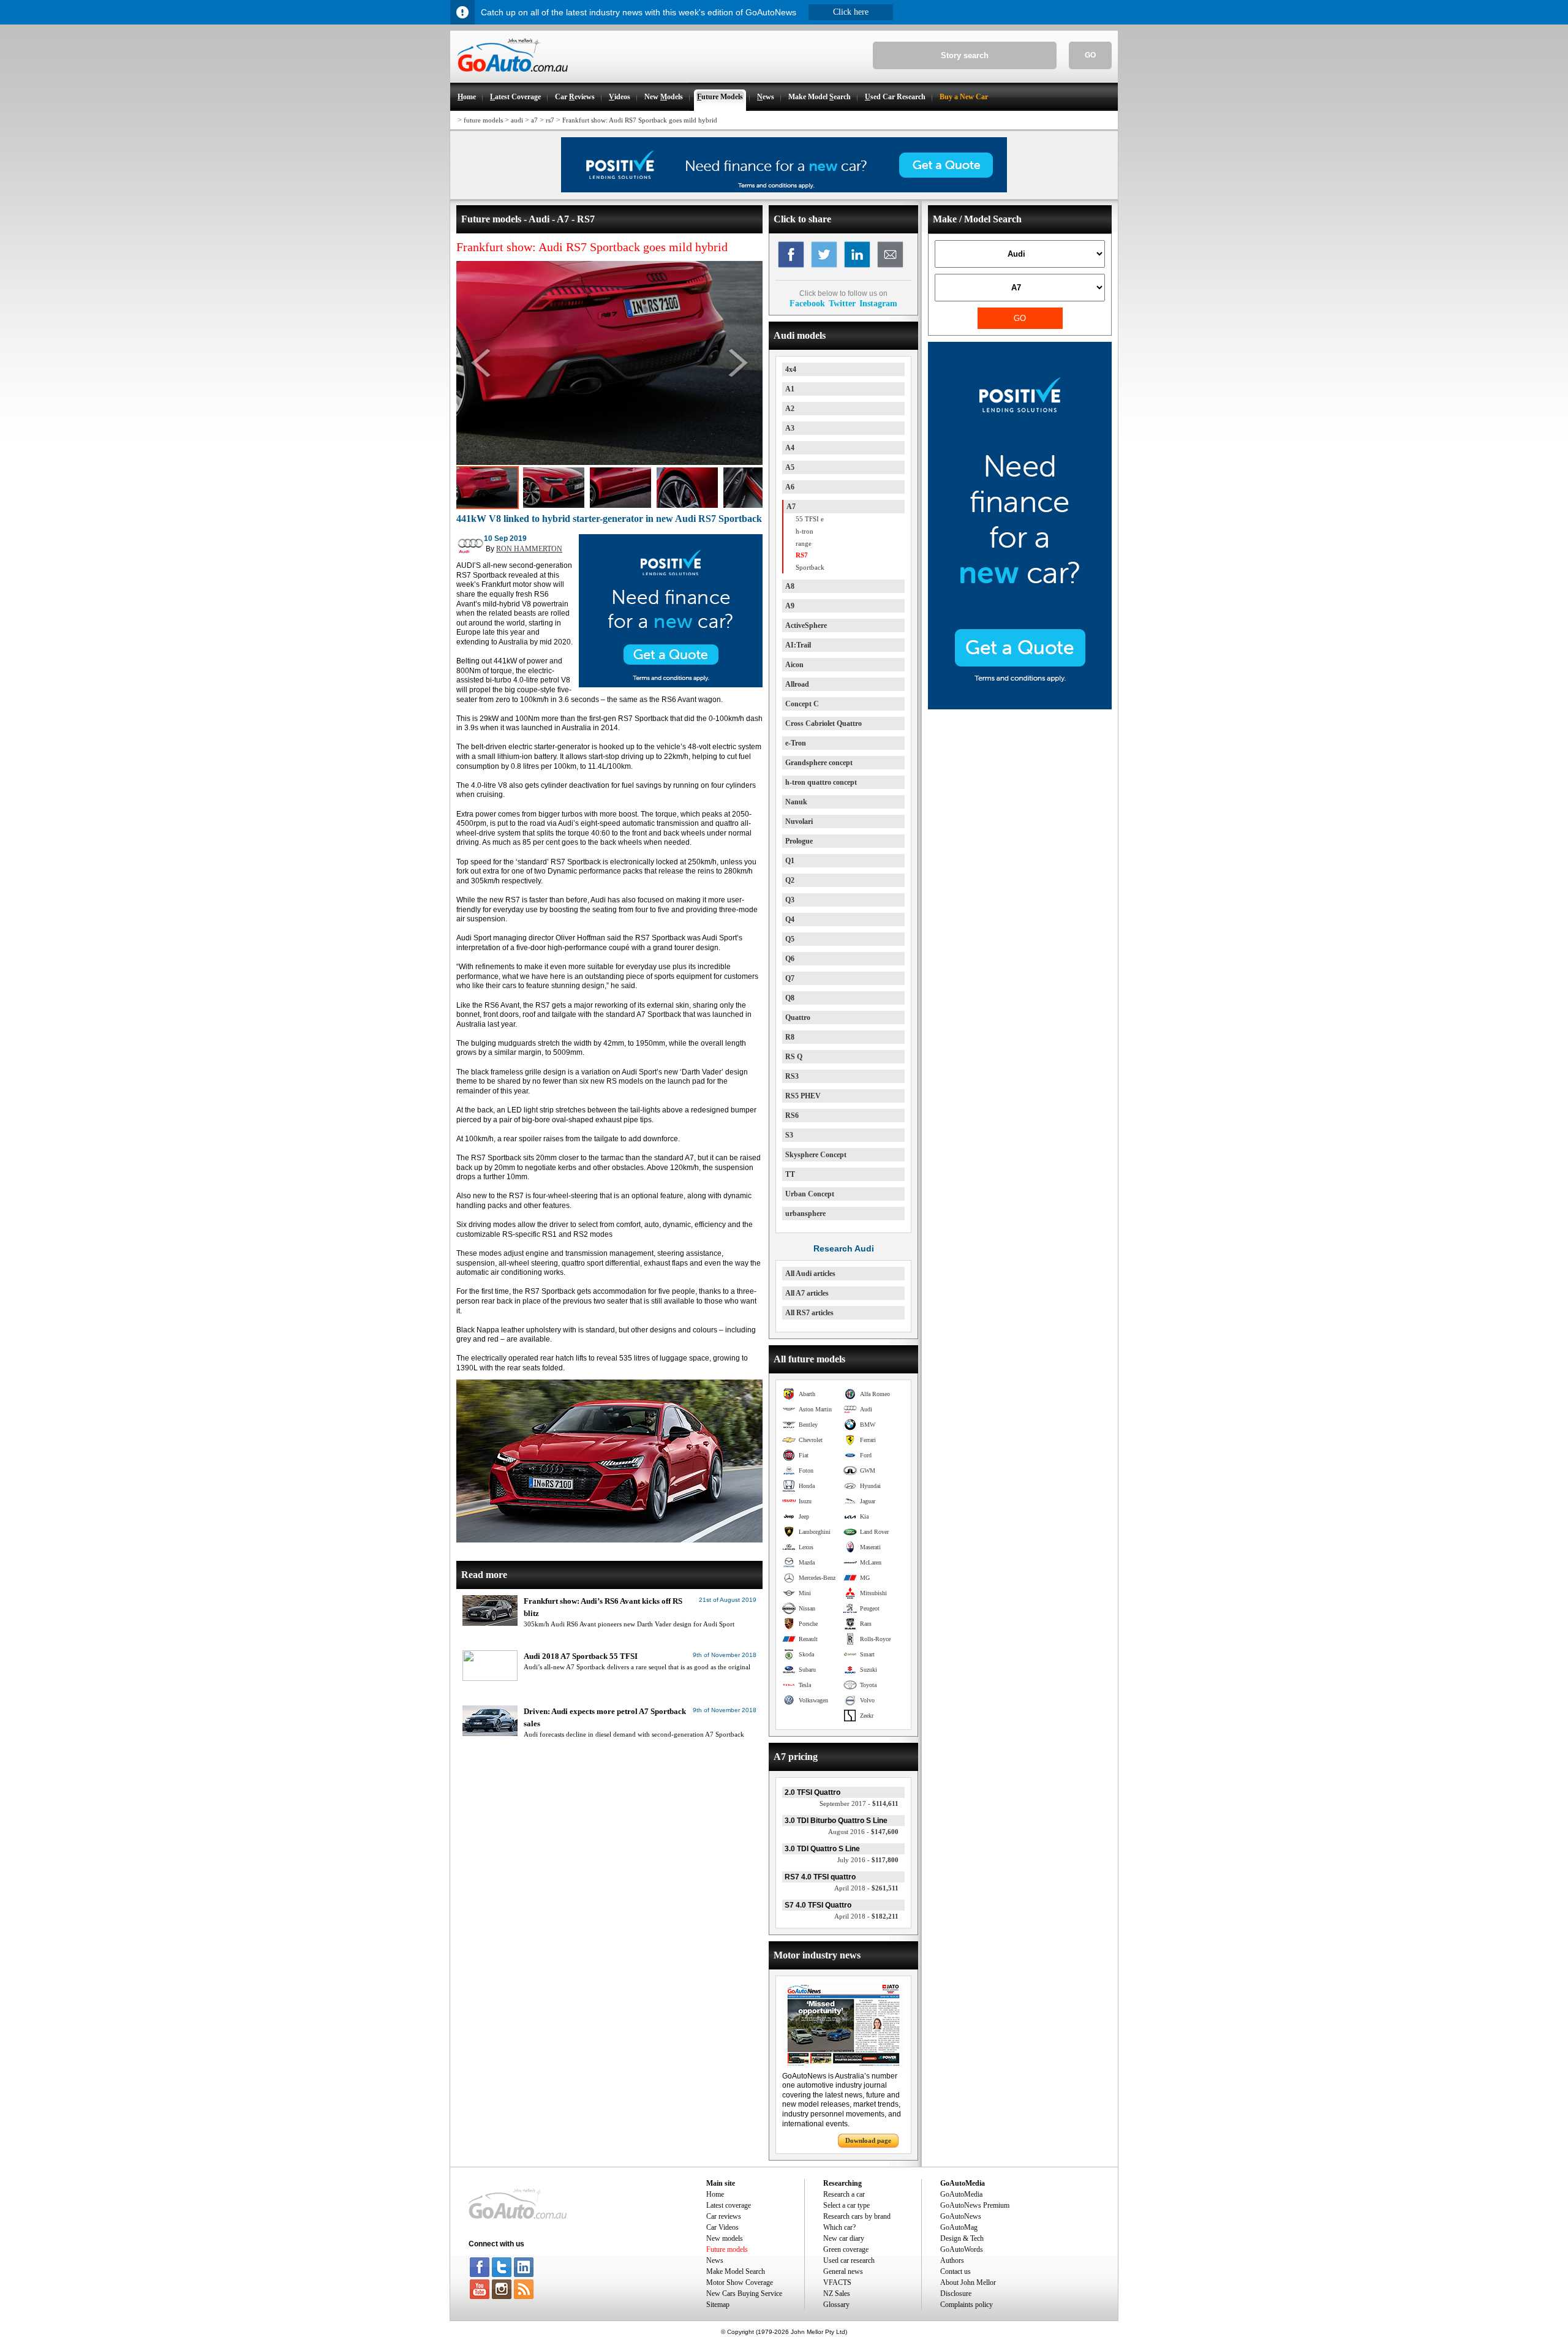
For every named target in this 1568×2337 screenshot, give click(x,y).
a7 (534, 120)
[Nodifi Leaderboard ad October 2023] (784, 190)
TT (790, 1174)
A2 (790, 409)
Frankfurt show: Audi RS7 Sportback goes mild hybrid (640, 120)
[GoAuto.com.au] (509, 77)
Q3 (790, 900)
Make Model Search (736, 2271)
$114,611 (859, 1803)
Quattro (798, 1017)
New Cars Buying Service (744, 2294)
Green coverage (846, 2249)
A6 (790, 487)
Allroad (797, 684)
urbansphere (805, 1214)
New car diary (844, 2238)
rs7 (550, 120)
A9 (790, 606)
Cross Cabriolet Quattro (824, 723)
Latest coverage (729, 2205)
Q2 (790, 880)
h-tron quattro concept (821, 782)
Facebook (807, 303)
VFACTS (837, 2282)
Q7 (790, 978)
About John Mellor (968, 2282)
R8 (790, 1037)
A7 (791, 507)
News (715, 2260)
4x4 (791, 369)
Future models (727, 2249)
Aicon (794, 665)
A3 (790, 428)
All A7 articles (807, 1293)
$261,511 (866, 1888)
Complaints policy (967, 2305)
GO (1090, 55)
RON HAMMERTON (529, 549)
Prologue (799, 841)
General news (843, 2271)
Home (715, 2194)
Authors (952, 2260)
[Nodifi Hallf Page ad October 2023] (1020, 707)
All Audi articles (810, 1274)
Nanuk (796, 802)
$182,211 (866, 1916)
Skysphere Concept (816, 1155)
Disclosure (956, 2294)
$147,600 (863, 1832)
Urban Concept (810, 1194)
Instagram (878, 303)
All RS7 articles (809, 1313)
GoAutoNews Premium (975, 2205)
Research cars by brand (857, 2216)
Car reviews (724, 2216)
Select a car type (846, 2205)
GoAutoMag (959, 2227)
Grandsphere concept (819, 763)
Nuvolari (799, 821)
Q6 (790, 959)
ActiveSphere (806, 625)
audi (517, 120)
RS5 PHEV (803, 1096)
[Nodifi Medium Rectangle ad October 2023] (671, 685)
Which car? (839, 2227)
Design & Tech (962, 2238)
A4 (790, 448)
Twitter (842, 303)
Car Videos (722, 2227)
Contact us (956, 2271)
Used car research (849, 2260)
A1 (790, 389)
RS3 (792, 1076)
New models (725, 2238)
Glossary (836, 2305)
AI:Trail (798, 645)
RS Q (794, 1057)
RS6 (792, 1116)
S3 (789, 1135)
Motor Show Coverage (740, 2282)
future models (483, 120)
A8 (790, 586)
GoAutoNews (961, 2216)
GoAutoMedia (961, 2194)
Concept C (802, 704)
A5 (790, 467)
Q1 (790, 861)
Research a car (844, 2194)
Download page (868, 2140)
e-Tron (796, 743)
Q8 (790, 998)
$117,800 (868, 1860)
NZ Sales (837, 2294)
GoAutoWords (962, 2249)
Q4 (790, 919)
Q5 (790, 939)
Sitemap (718, 2305)
